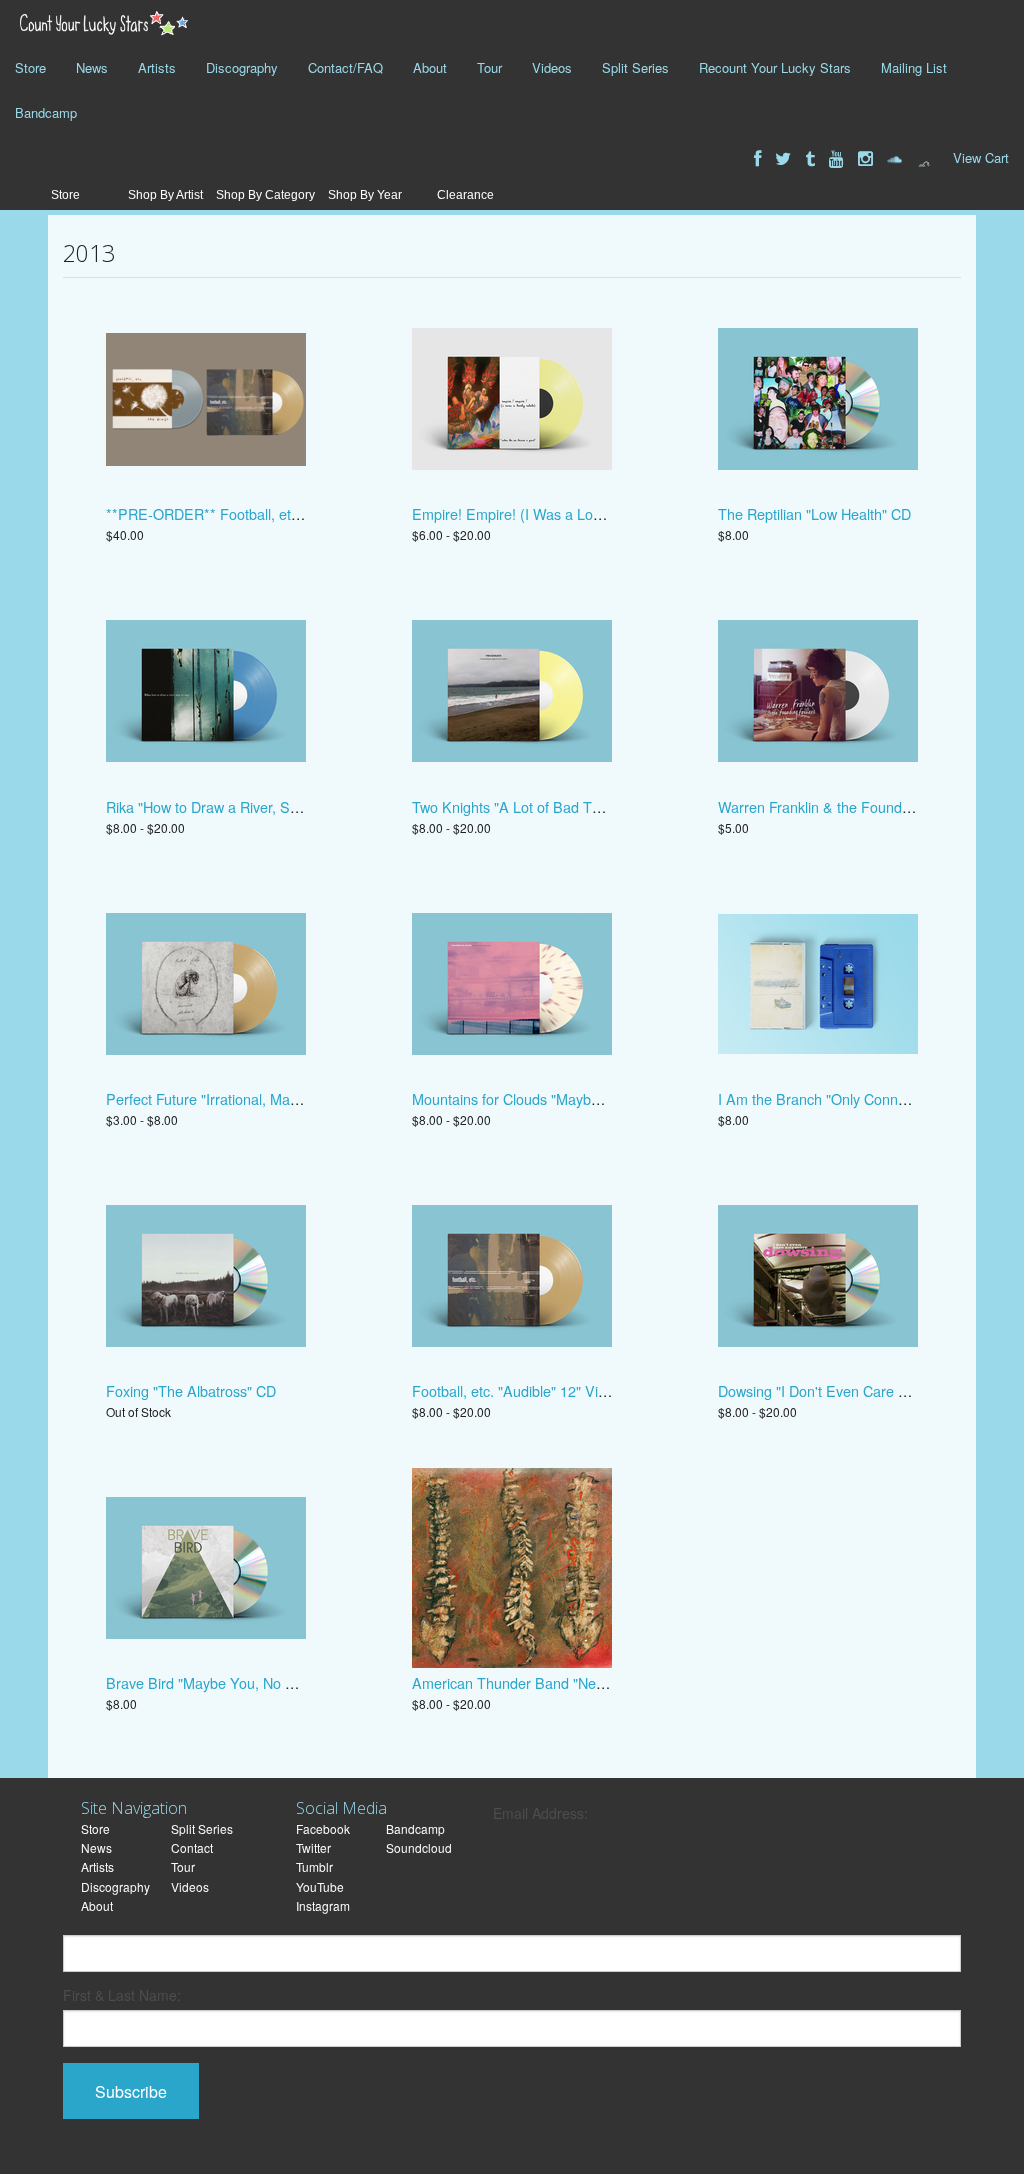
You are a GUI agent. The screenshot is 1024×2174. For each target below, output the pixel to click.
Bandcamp (46, 112)
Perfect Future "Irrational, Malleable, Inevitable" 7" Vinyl (281, 1098)
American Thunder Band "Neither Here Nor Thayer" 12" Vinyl (606, 1682)
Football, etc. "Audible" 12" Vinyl (514, 1390)
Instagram (323, 1905)
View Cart (981, 157)
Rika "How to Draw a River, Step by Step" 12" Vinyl (267, 806)
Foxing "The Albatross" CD (191, 1390)
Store (30, 67)
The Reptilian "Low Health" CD (814, 513)
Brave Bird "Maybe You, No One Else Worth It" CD (267, 1682)
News (92, 67)
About (430, 67)
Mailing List (914, 67)
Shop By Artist (165, 195)
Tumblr (314, 1866)
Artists (157, 67)
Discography (242, 67)
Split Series (635, 67)
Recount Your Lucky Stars (775, 67)
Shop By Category (265, 195)
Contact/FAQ (345, 67)
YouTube (320, 1886)
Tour (489, 67)
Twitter (313, 1847)
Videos (552, 67)
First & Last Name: (122, 1995)
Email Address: (540, 1813)
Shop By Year (365, 195)
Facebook (323, 1828)
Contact (192, 1847)
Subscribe (131, 2091)
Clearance (465, 195)
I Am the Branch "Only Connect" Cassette (850, 1098)
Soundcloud (419, 1847)
